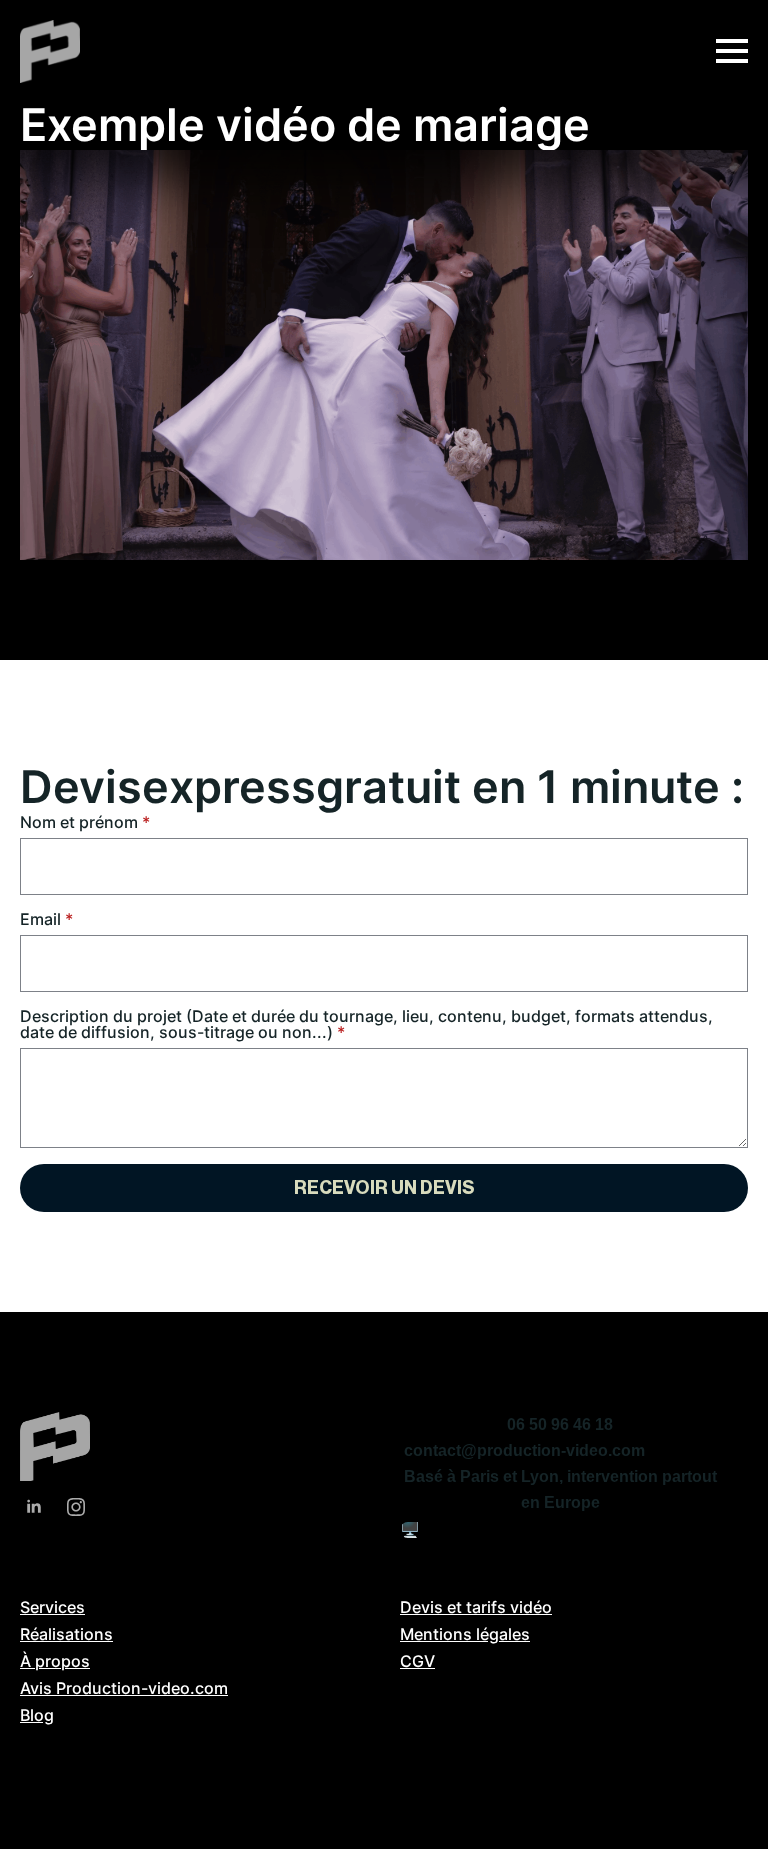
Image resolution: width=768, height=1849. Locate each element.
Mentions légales (465, 1634)
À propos (55, 1661)
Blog (37, 1715)
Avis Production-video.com (124, 1688)
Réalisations (66, 1634)
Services (52, 1607)
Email (46, 919)
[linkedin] (34, 1507)
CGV (417, 1661)
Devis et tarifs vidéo (476, 1607)
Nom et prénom (85, 822)
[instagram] (76, 1507)
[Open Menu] (732, 51)
